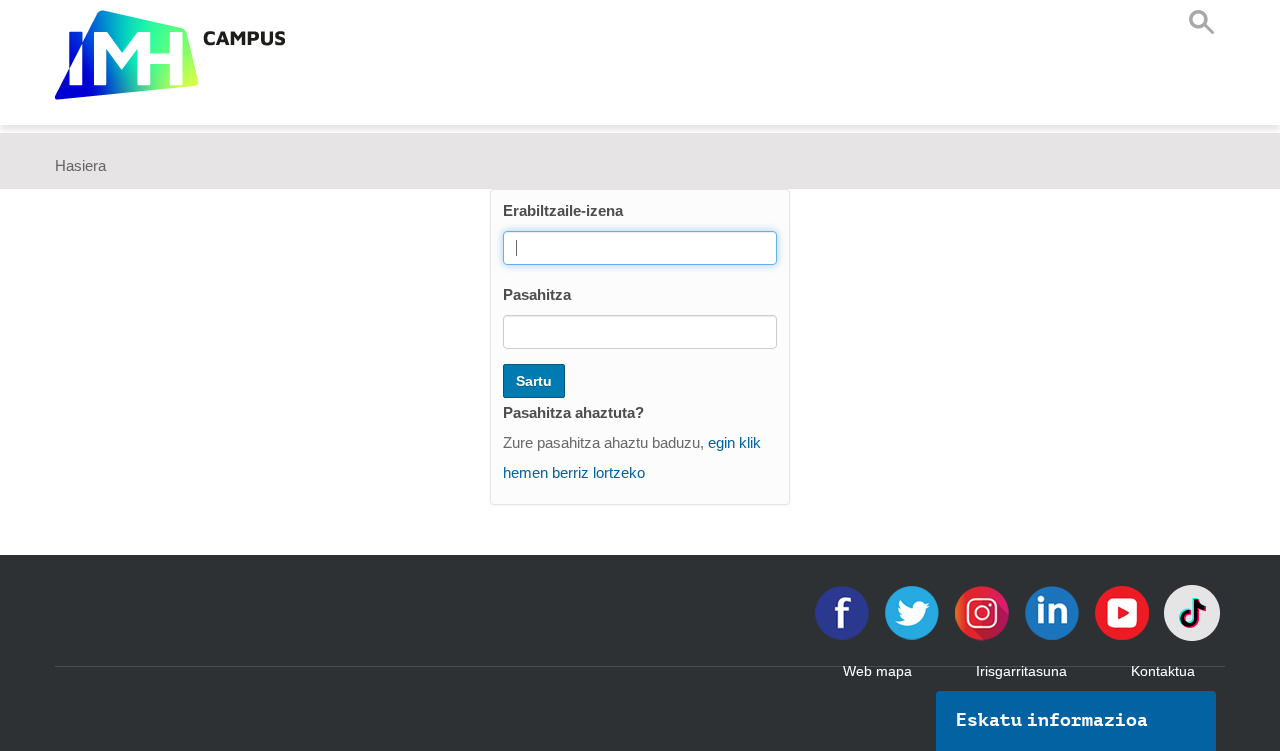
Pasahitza (537, 294)
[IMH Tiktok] (1192, 611)
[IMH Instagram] (984, 611)
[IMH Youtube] (1124, 611)
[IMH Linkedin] (1054, 611)
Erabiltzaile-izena (563, 210)
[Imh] (170, 55)
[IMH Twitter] (914, 611)
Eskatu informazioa (1052, 720)
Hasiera (80, 165)
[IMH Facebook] (844, 611)
